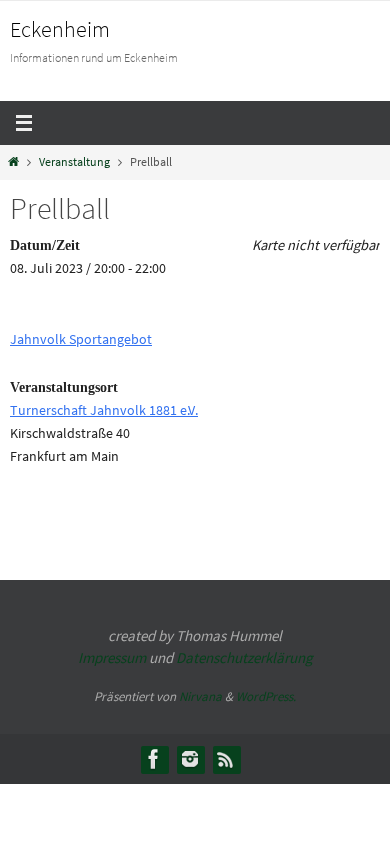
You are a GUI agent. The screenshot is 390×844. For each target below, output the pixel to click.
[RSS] (226, 759)
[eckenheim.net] (190, 759)
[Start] (13, 162)
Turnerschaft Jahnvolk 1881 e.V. (104, 410)
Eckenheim (60, 29)
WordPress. (266, 696)
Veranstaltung (74, 162)
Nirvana (200, 696)
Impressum (112, 657)
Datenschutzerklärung (244, 657)
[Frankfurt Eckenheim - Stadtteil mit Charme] (154, 759)
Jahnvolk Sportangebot (81, 339)
